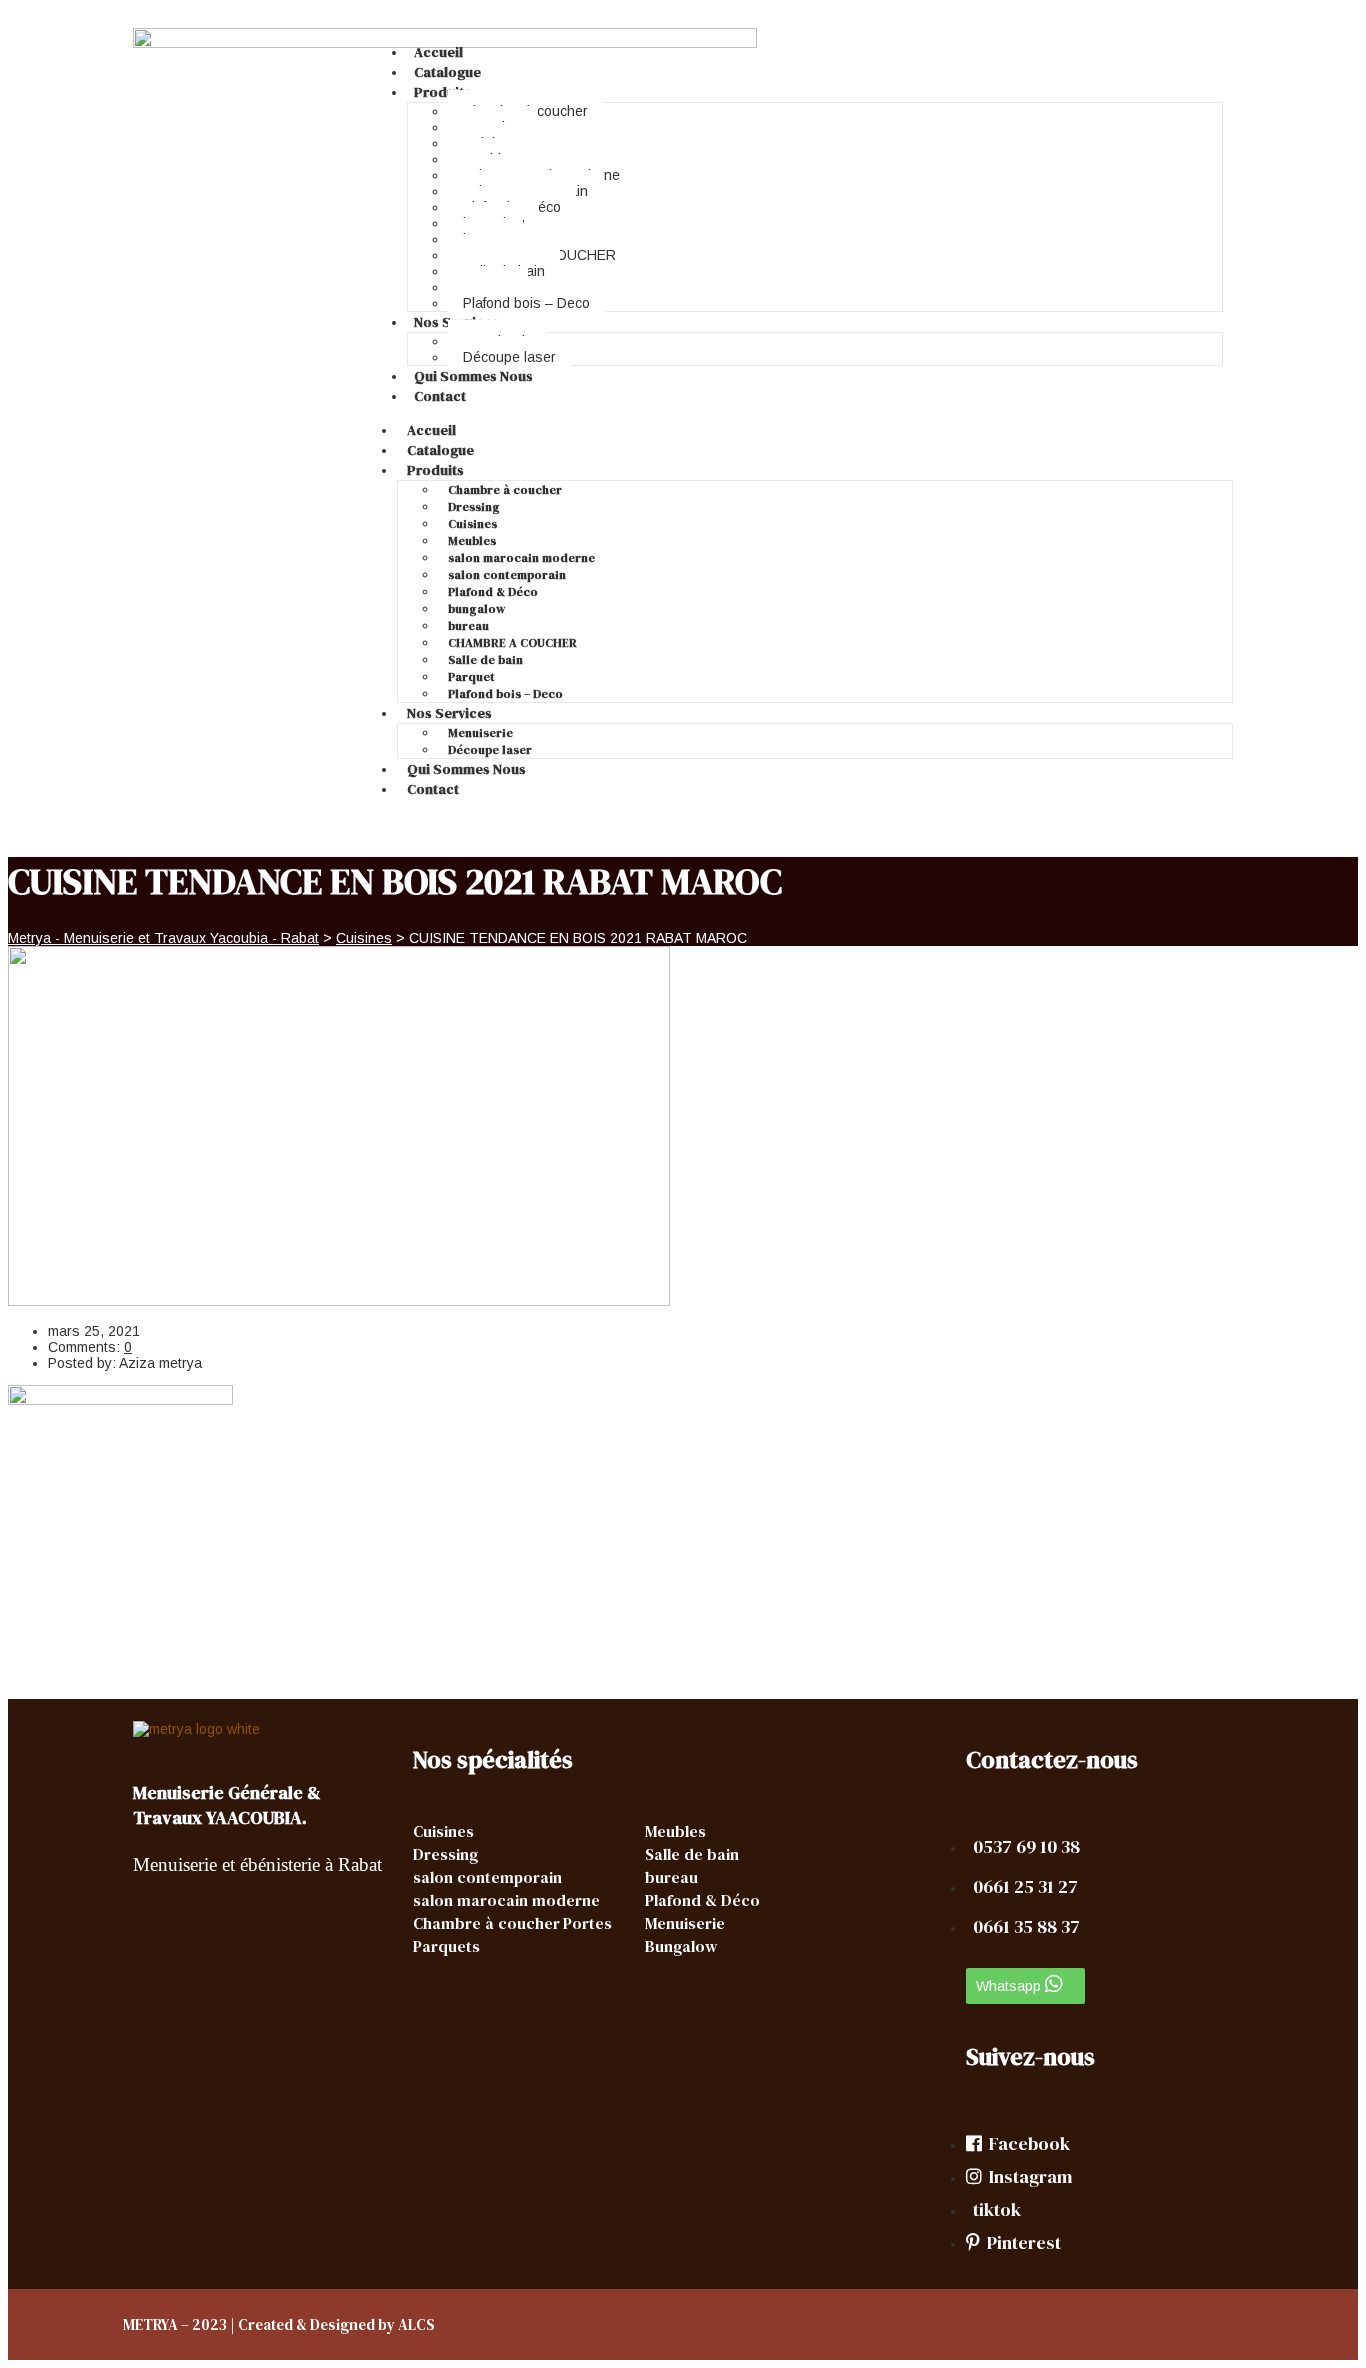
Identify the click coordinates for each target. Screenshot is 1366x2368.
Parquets (446, 1946)
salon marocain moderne (521, 558)
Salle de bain (485, 660)
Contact (440, 396)
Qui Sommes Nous (473, 376)
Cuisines (472, 524)
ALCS (416, 2324)
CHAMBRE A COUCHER (512, 643)
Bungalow (681, 1946)
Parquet (471, 677)
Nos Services (449, 713)
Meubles (472, 541)
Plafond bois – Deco (526, 303)
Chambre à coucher (505, 490)
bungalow (476, 609)
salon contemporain (507, 575)
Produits (442, 92)
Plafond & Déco (493, 592)
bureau (468, 626)
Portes (587, 1923)
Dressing (474, 507)
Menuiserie (480, 733)
